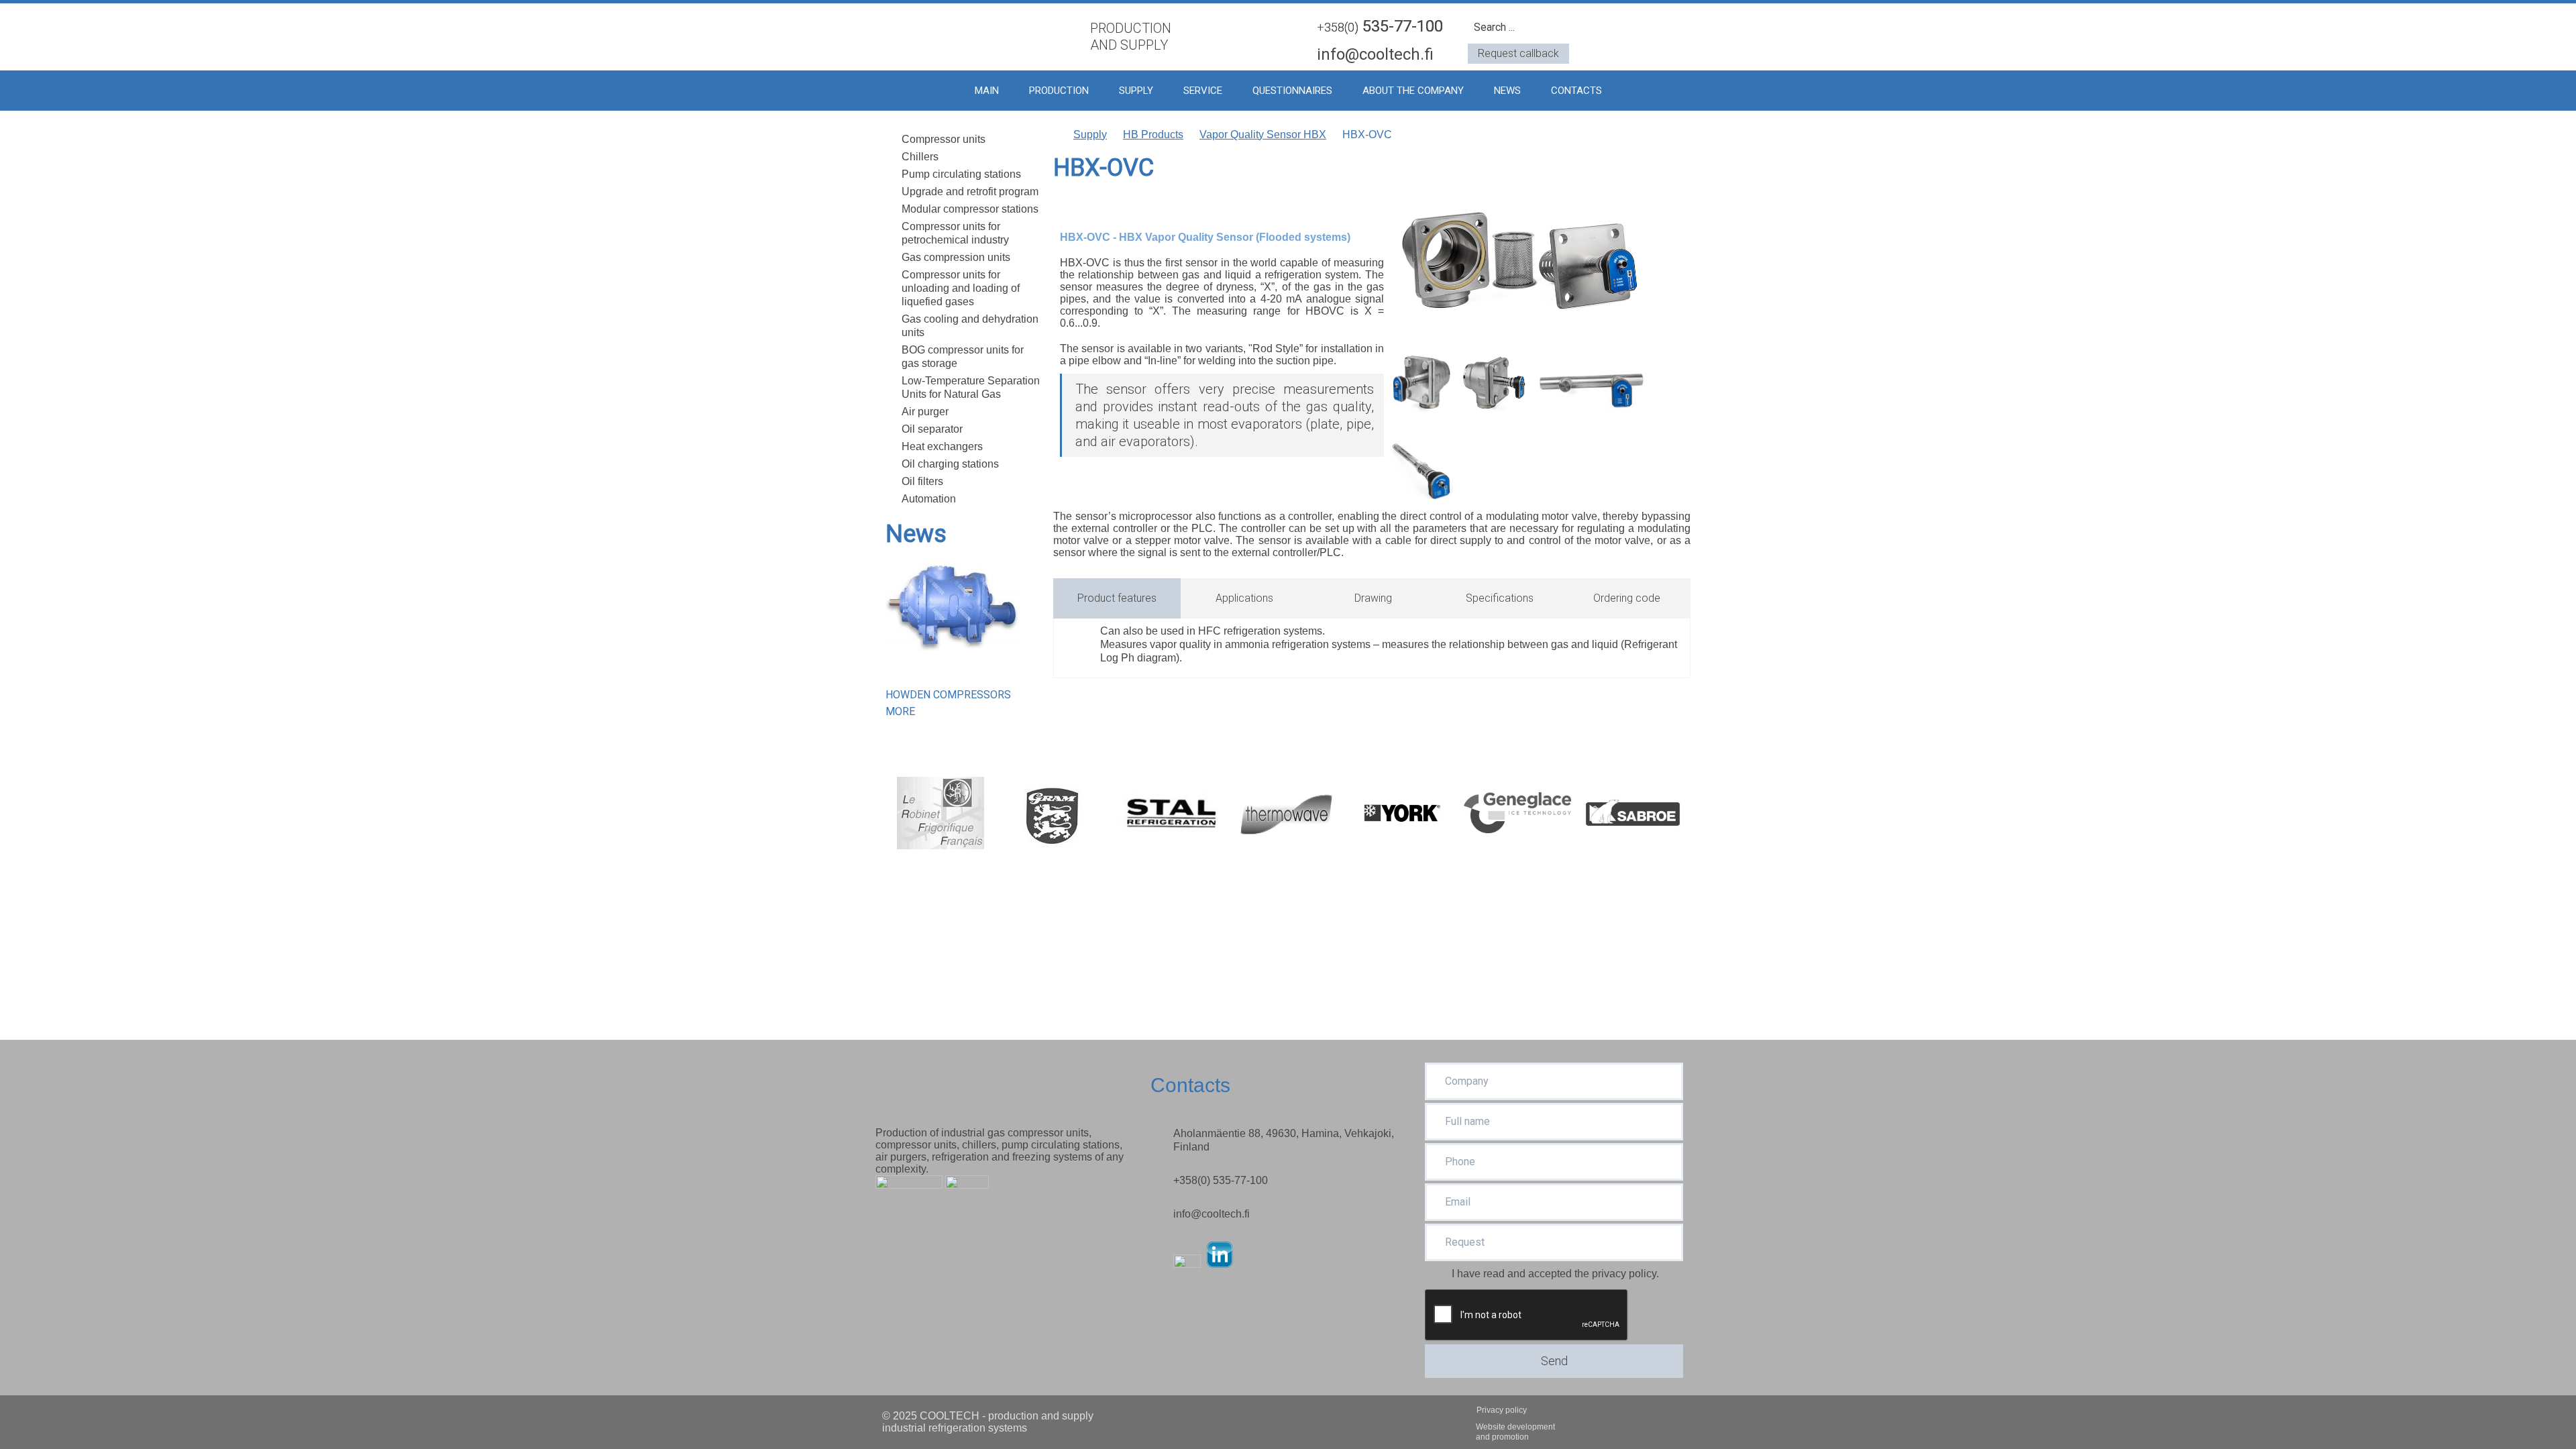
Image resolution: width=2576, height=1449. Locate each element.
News (1507, 91)
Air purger (925, 412)
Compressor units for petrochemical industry (955, 233)
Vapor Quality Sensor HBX (1263, 135)
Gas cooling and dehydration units (970, 326)
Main (987, 91)
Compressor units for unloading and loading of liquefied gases (961, 288)
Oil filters (922, 481)
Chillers (920, 157)
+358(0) (1221, 1180)
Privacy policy (1502, 1410)
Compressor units (944, 139)
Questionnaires (1292, 91)
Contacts (1576, 91)
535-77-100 (1380, 26)
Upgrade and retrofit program (970, 192)
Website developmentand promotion (1515, 1432)
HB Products (1153, 135)
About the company (1413, 91)
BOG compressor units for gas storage (963, 357)
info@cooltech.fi (1375, 54)
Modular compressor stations (970, 209)
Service (1203, 91)
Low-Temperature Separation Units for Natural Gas (971, 387)
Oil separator (932, 429)
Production (1059, 91)
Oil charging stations (950, 464)
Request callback (1518, 53)
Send (1554, 1361)
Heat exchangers (942, 446)
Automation (929, 499)
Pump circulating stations (961, 174)
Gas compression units (956, 257)
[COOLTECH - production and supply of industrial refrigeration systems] (976, 35)
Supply (1136, 91)
